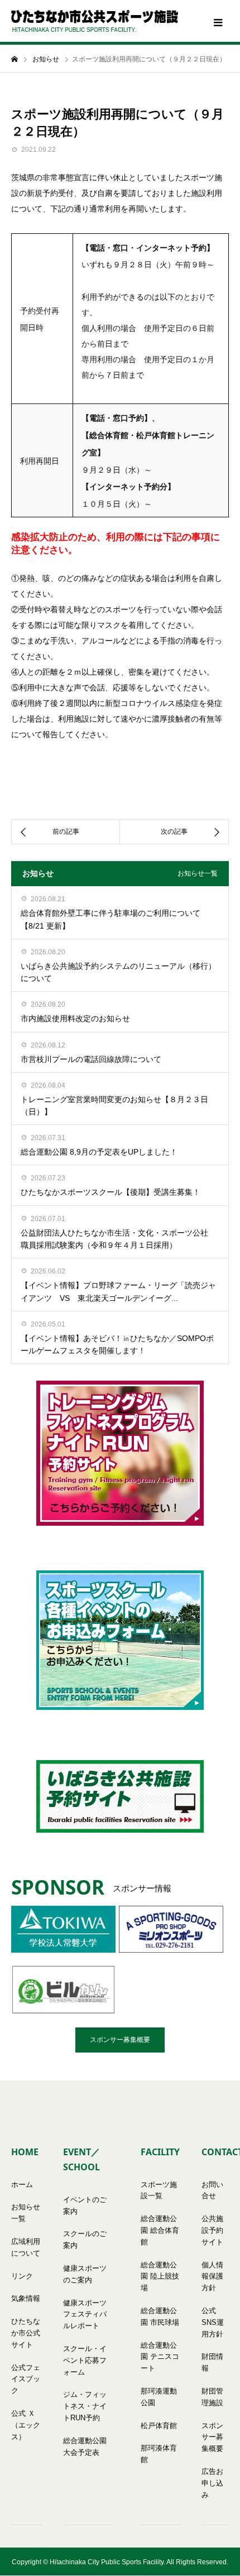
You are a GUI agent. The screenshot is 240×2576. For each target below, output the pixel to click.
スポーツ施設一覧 (159, 2190)
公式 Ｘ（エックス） (26, 2425)
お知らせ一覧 (198, 873)
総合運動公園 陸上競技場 (160, 2277)
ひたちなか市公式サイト (26, 2333)
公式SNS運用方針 (213, 2322)
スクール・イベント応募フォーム (85, 2360)
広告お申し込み (212, 2483)
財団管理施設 (212, 2397)
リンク (22, 2276)
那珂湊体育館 (159, 2454)
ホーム (22, 2185)
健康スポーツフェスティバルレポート (85, 2315)
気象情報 (26, 2298)
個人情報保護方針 (212, 2277)
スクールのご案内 (85, 2239)
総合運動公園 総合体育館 (160, 2230)
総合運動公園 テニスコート (160, 2357)
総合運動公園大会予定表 (85, 2447)
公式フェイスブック (26, 2379)
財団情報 (212, 2362)
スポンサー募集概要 (120, 2040)
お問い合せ (212, 2190)
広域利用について (26, 2247)
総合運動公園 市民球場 (160, 2317)
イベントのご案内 (85, 2205)
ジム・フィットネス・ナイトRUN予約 (85, 2406)
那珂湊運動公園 (159, 2397)
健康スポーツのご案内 (85, 2274)
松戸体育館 (159, 2426)
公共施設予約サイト (212, 2230)
